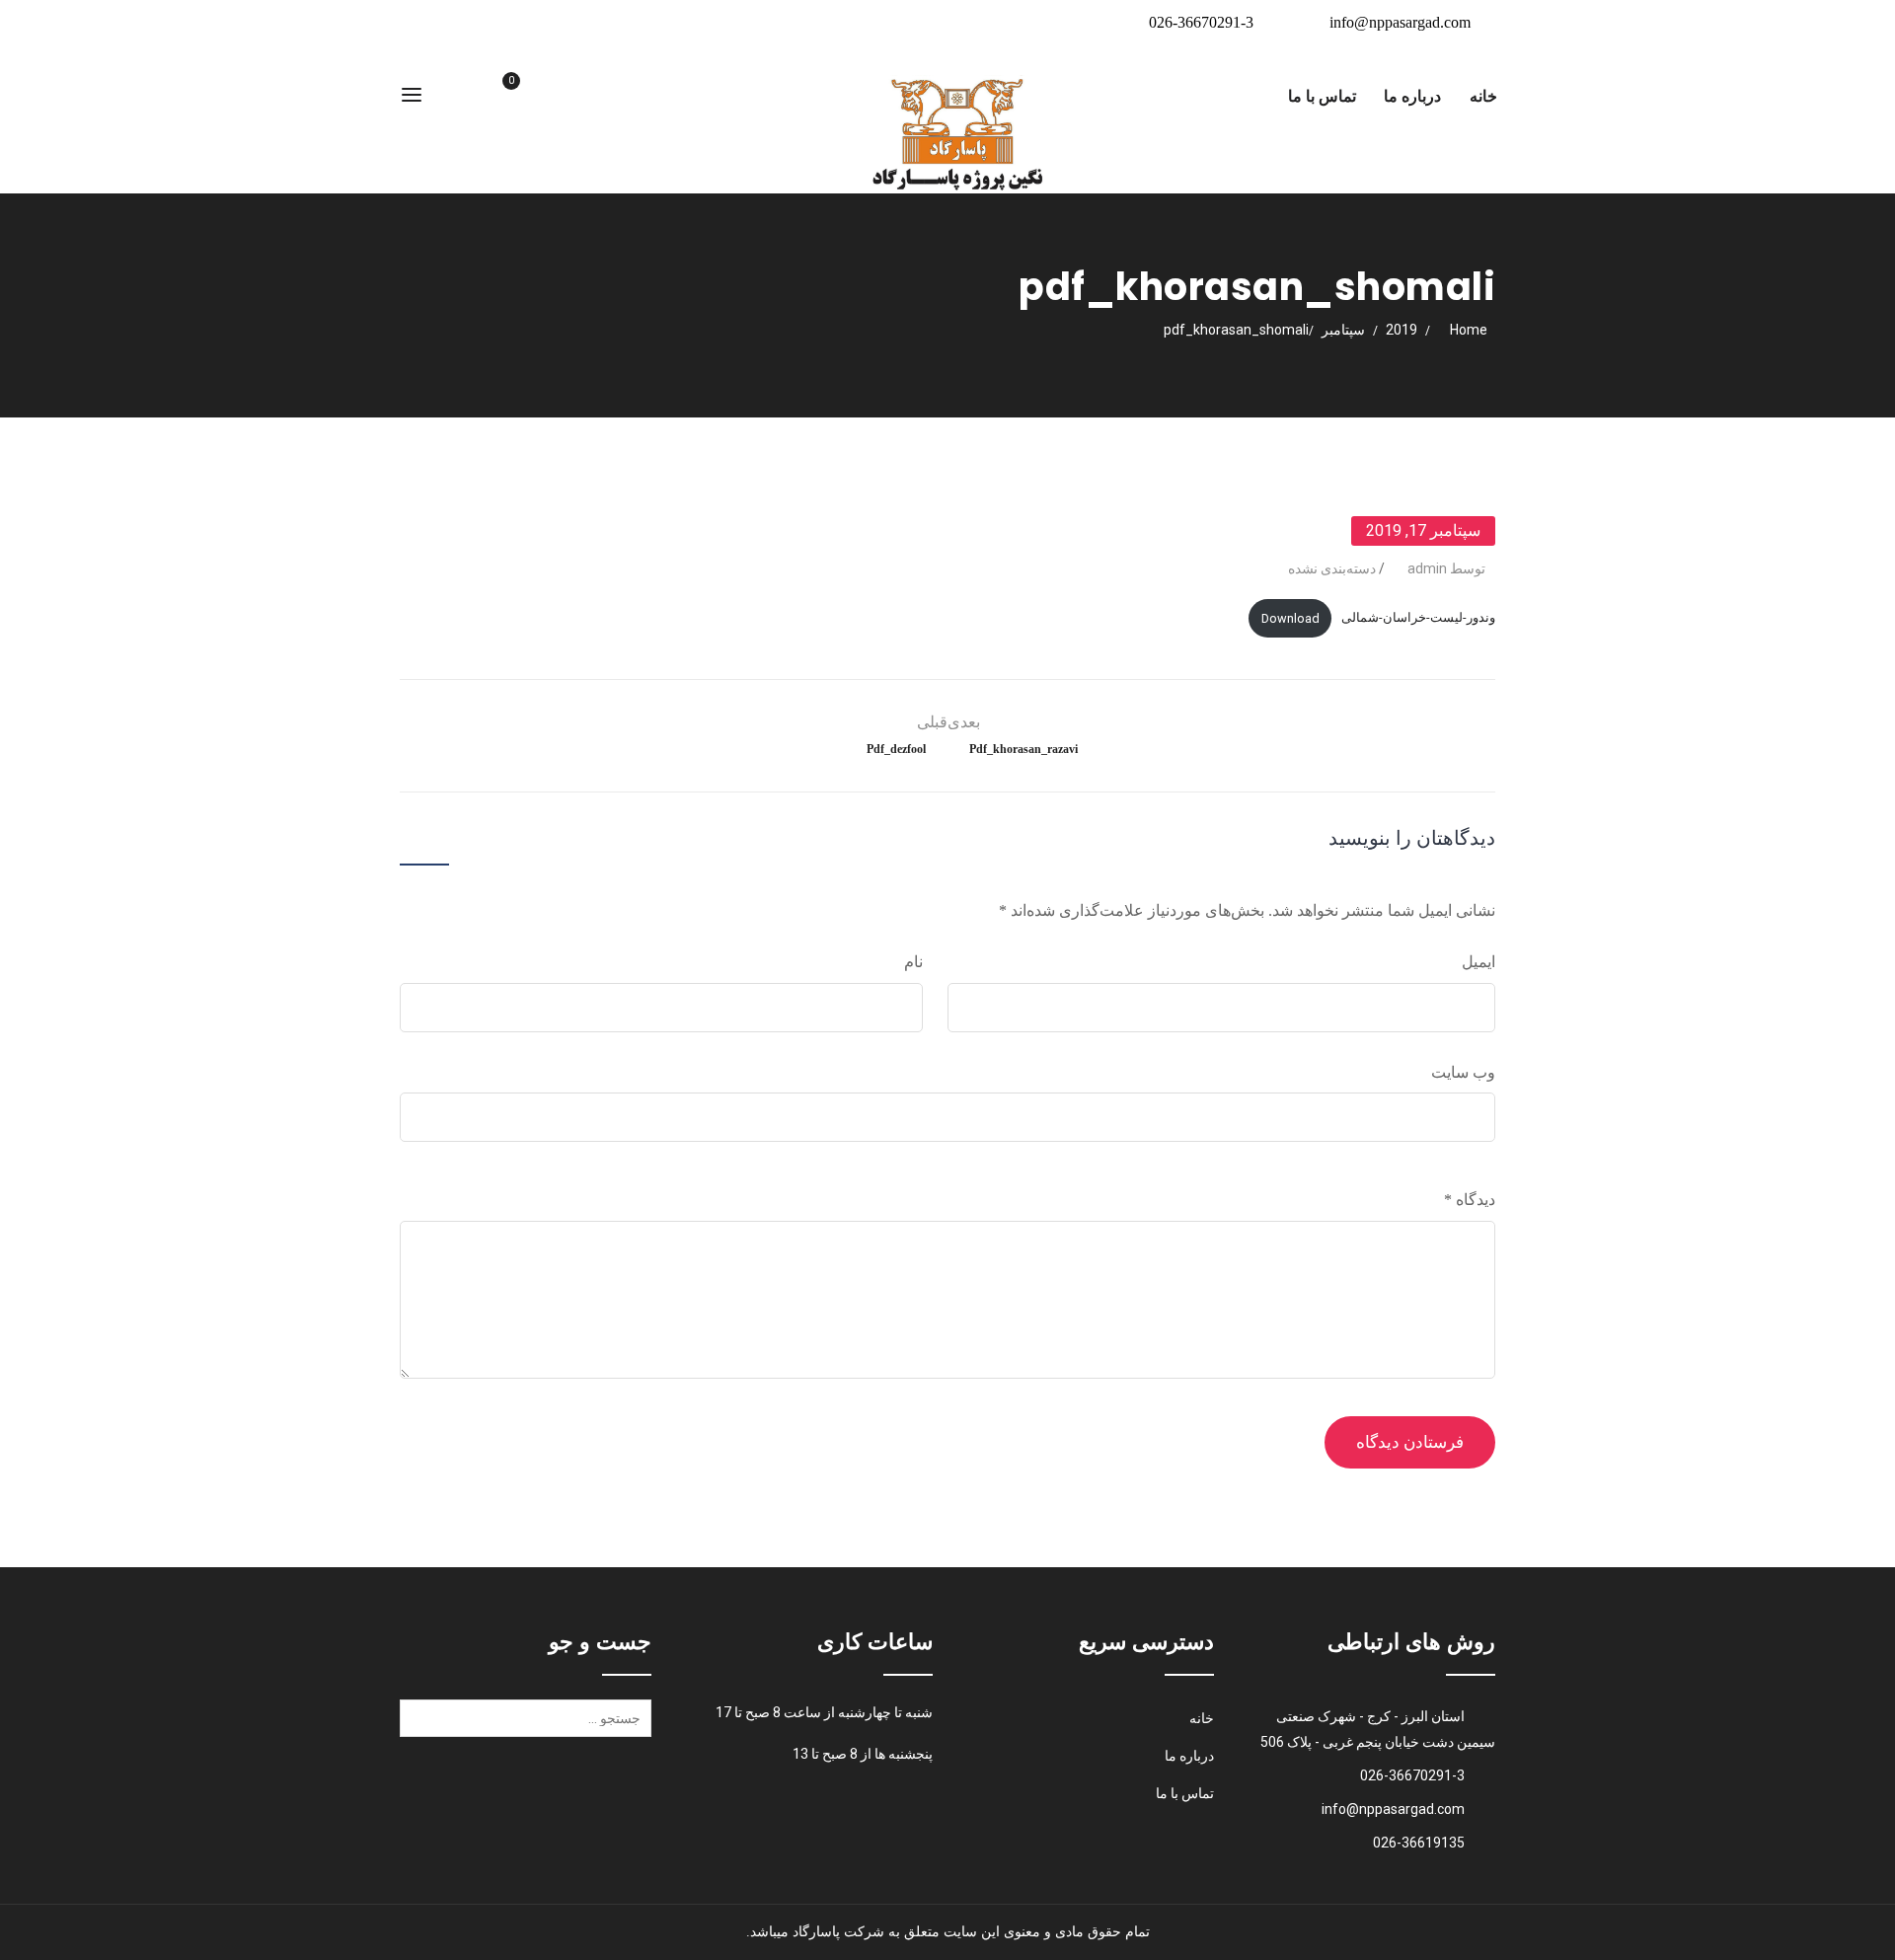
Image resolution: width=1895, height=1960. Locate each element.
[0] (488, 97)
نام (913, 962)
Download (1290, 618)
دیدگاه (1470, 1200)
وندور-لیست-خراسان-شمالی (1418, 618)
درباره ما (1412, 96)
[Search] (418, 1725)
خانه (1483, 96)
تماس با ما (1322, 96)
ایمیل (1478, 962)
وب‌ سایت (1463, 1072)
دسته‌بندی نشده (1332, 568)
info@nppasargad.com (1400, 22)
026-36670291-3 (1201, 22)
